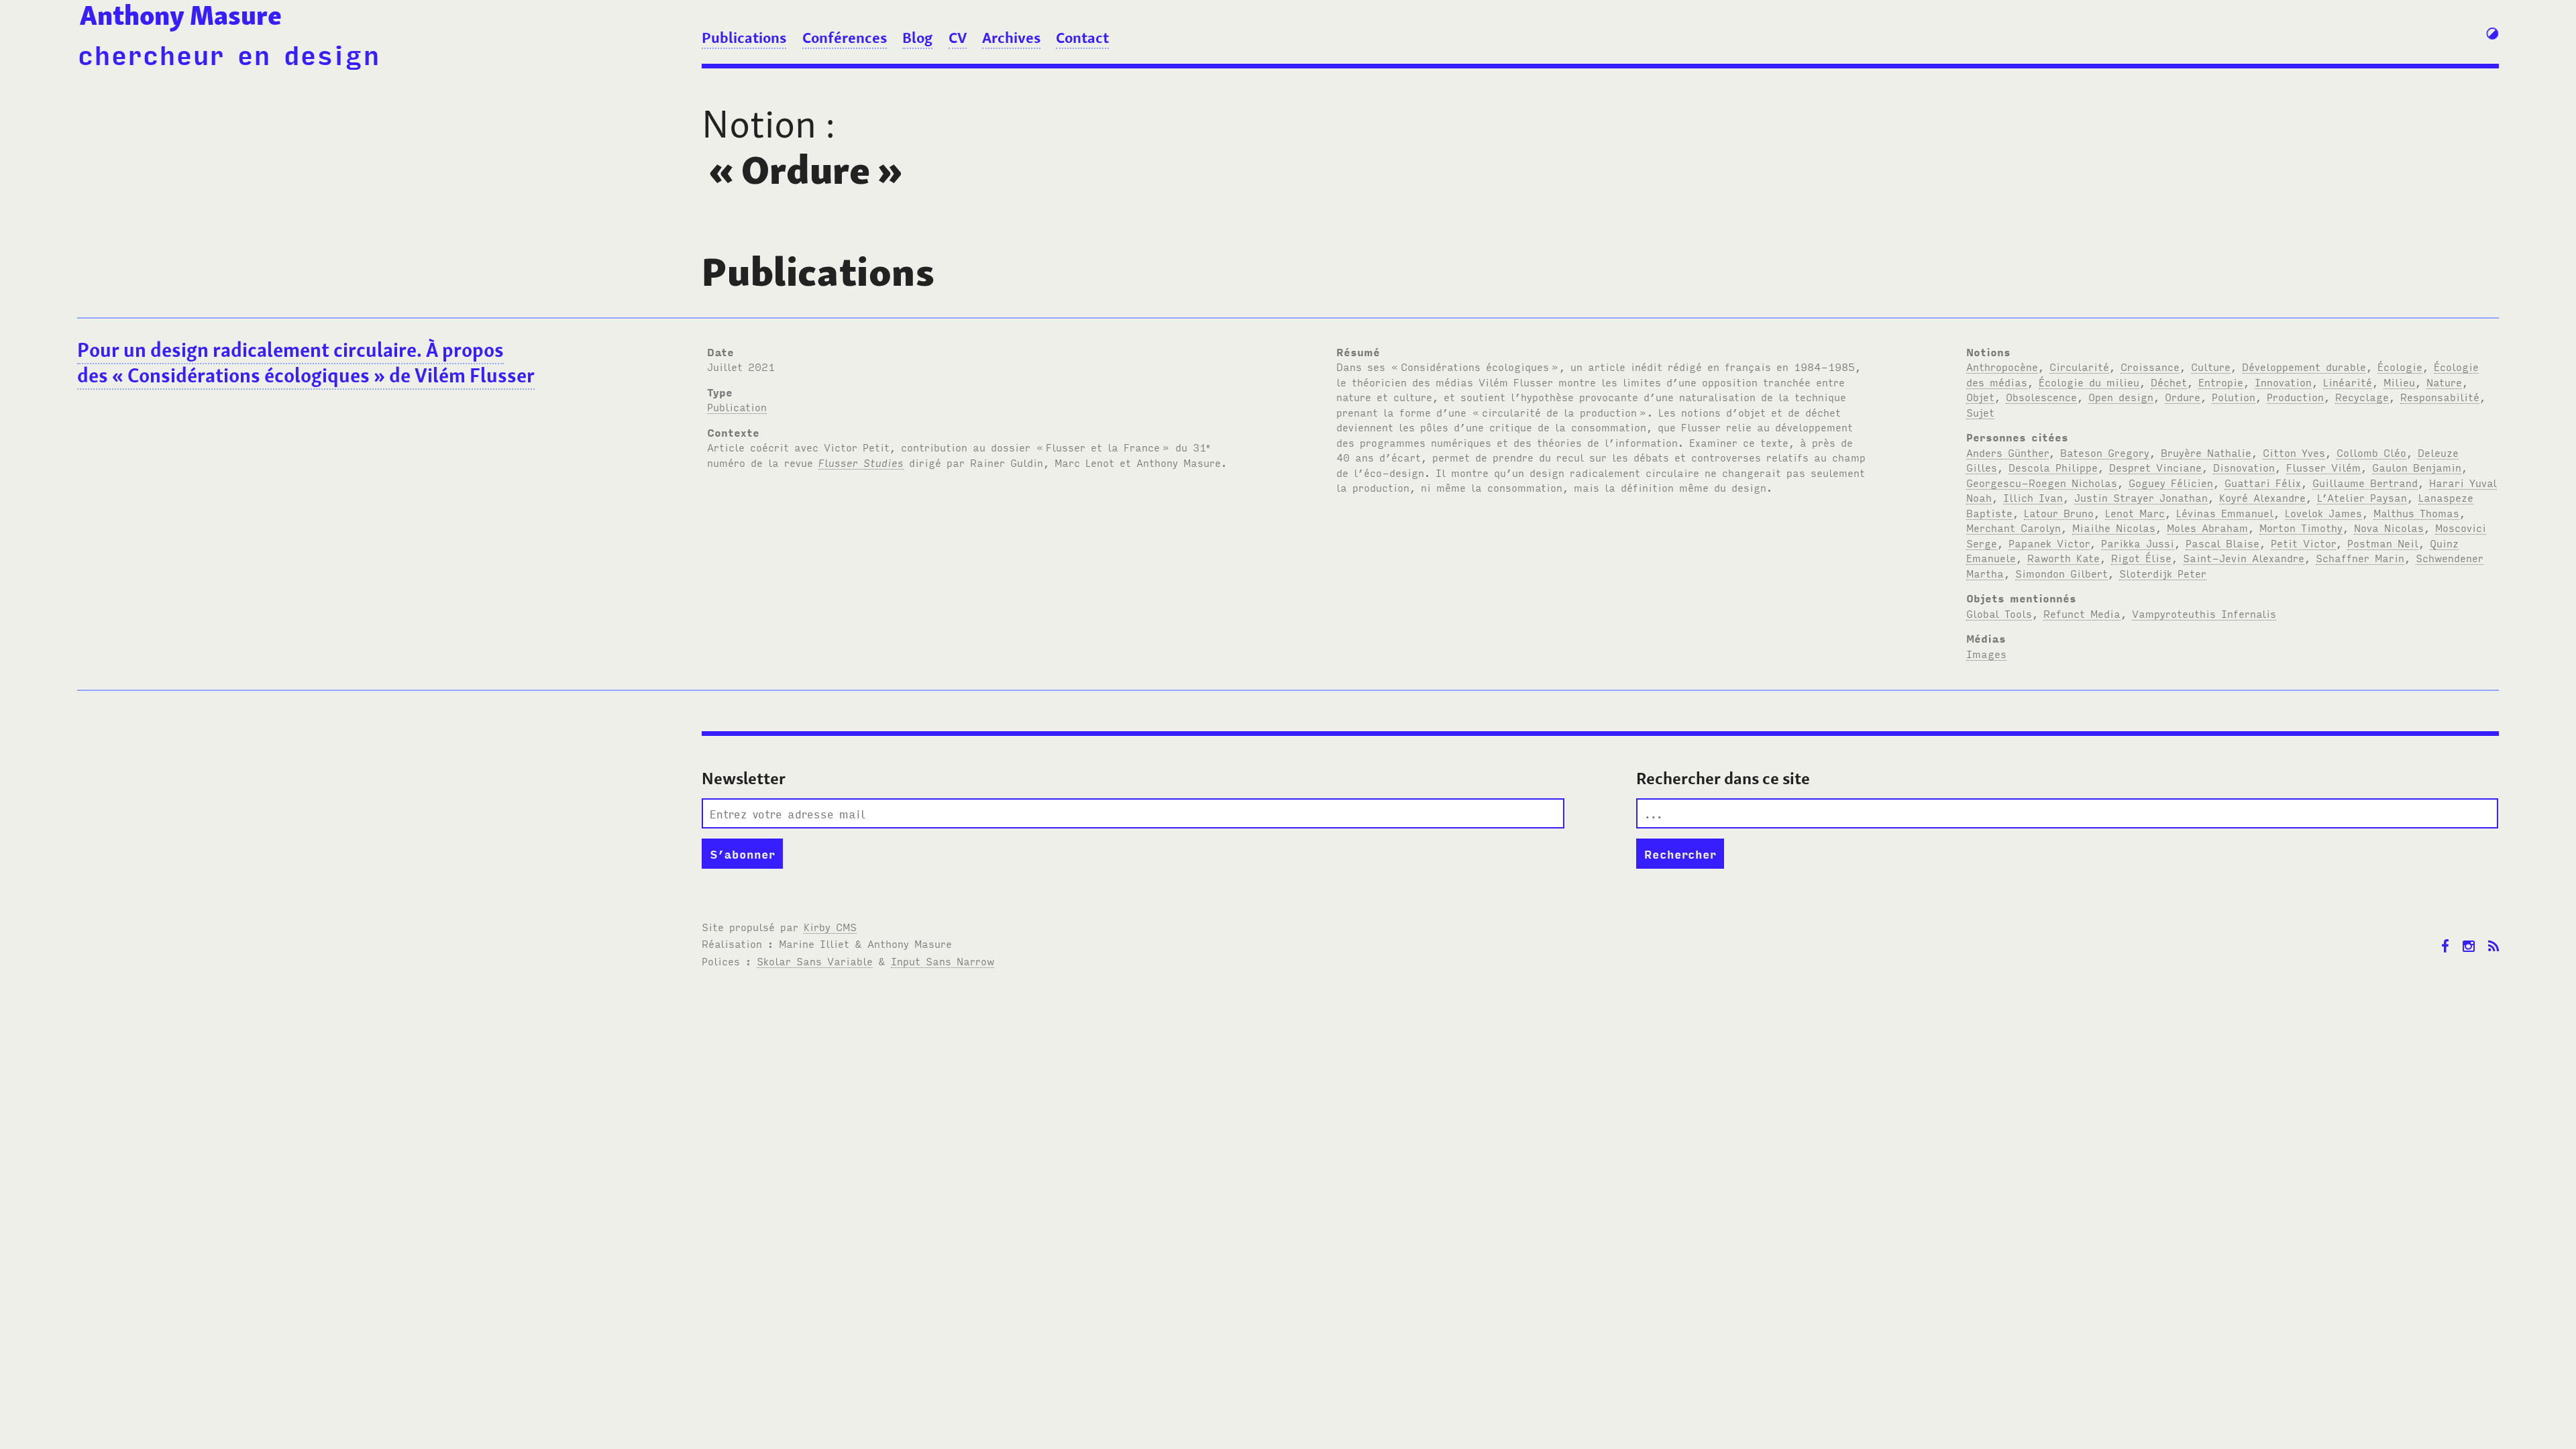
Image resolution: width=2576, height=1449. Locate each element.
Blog (917, 38)
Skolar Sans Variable (815, 961)
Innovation (2283, 382)
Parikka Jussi (2138, 543)
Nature (2444, 382)
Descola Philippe (2053, 467)
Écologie (2400, 366)
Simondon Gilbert (2061, 573)
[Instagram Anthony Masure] (2469, 936)
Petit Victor (2303, 543)
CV (958, 38)
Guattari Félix (2263, 482)
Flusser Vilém (2323, 467)
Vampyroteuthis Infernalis (2204, 613)
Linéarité (2348, 382)
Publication (737, 407)
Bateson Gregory (2105, 452)
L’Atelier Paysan (2362, 497)
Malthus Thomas (2416, 513)
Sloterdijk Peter (2163, 573)
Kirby (830, 926)
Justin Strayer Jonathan (2141, 497)
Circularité (2079, 366)
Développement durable (2304, 366)
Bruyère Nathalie (2206, 452)
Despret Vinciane (2155, 467)
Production (2295, 396)
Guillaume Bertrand (2365, 482)
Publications (744, 38)
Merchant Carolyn (2014, 527)
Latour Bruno (2059, 513)
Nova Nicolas (2389, 527)
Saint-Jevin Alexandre (2244, 557)
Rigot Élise (2141, 557)
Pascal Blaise (2222, 543)
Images (1986, 653)
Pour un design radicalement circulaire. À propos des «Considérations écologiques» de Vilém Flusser (306, 363)
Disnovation (2244, 467)
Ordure (2183, 396)
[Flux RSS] (2493, 936)
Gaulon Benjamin (2417, 467)
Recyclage (2362, 396)
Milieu (2399, 382)
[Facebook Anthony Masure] (2445, 936)
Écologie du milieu (2089, 382)
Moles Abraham (2207, 527)
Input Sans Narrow (943, 961)
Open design (2121, 396)
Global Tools (1999, 613)
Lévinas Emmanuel (2225, 513)
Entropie (2221, 382)
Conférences (845, 38)
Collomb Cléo (2371, 452)
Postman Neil (2383, 543)
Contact (1082, 38)
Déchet (2169, 382)
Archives (1011, 38)
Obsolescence (2041, 396)
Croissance (2150, 366)
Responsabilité (2440, 396)
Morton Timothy (2301, 527)
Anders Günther (2007, 452)
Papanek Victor (2049, 543)
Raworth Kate (2063, 557)
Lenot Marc (2135, 513)
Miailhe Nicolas (2114, 527)
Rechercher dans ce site (1723, 779)
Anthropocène (2002, 366)
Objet (1980, 396)
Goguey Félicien (2171, 482)
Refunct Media (2082, 613)
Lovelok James (2323, 513)
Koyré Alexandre (2262, 497)
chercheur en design (228, 53)
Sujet (1980, 412)
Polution (2234, 396)
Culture (2211, 366)
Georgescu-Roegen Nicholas (2042, 482)
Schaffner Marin (2360, 557)
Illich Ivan (2033, 497)
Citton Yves (2294, 452)
